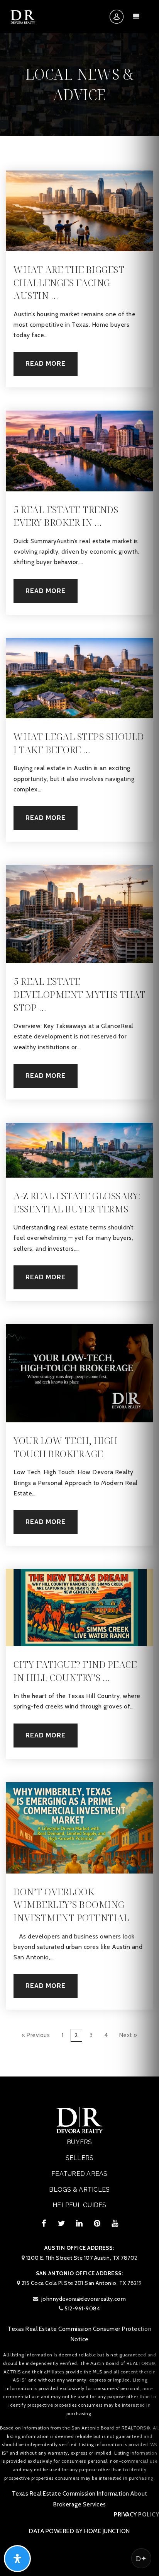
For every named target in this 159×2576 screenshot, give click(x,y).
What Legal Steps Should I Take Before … (79, 743)
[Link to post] (79, 211)
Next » (128, 2035)
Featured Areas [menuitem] (79, 2174)
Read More (46, 364)
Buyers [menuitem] (79, 2142)
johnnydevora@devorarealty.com (84, 2299)
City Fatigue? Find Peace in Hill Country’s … (75, 1671)
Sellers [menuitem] (80, 2158)
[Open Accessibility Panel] (17, 2559)
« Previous (36, 2035)
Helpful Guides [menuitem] (79, 2205)
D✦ (141, 2558)
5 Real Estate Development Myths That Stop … (79, 994)
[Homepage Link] (23, 16)
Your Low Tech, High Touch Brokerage (66, 1447)
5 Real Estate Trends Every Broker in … (66, 516)
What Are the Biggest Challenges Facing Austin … (69, 282)
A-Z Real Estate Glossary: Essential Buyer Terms (77, 1202)
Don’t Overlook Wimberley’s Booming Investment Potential (71, 1904)
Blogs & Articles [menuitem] (79, 2190)
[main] (79, 1038)
